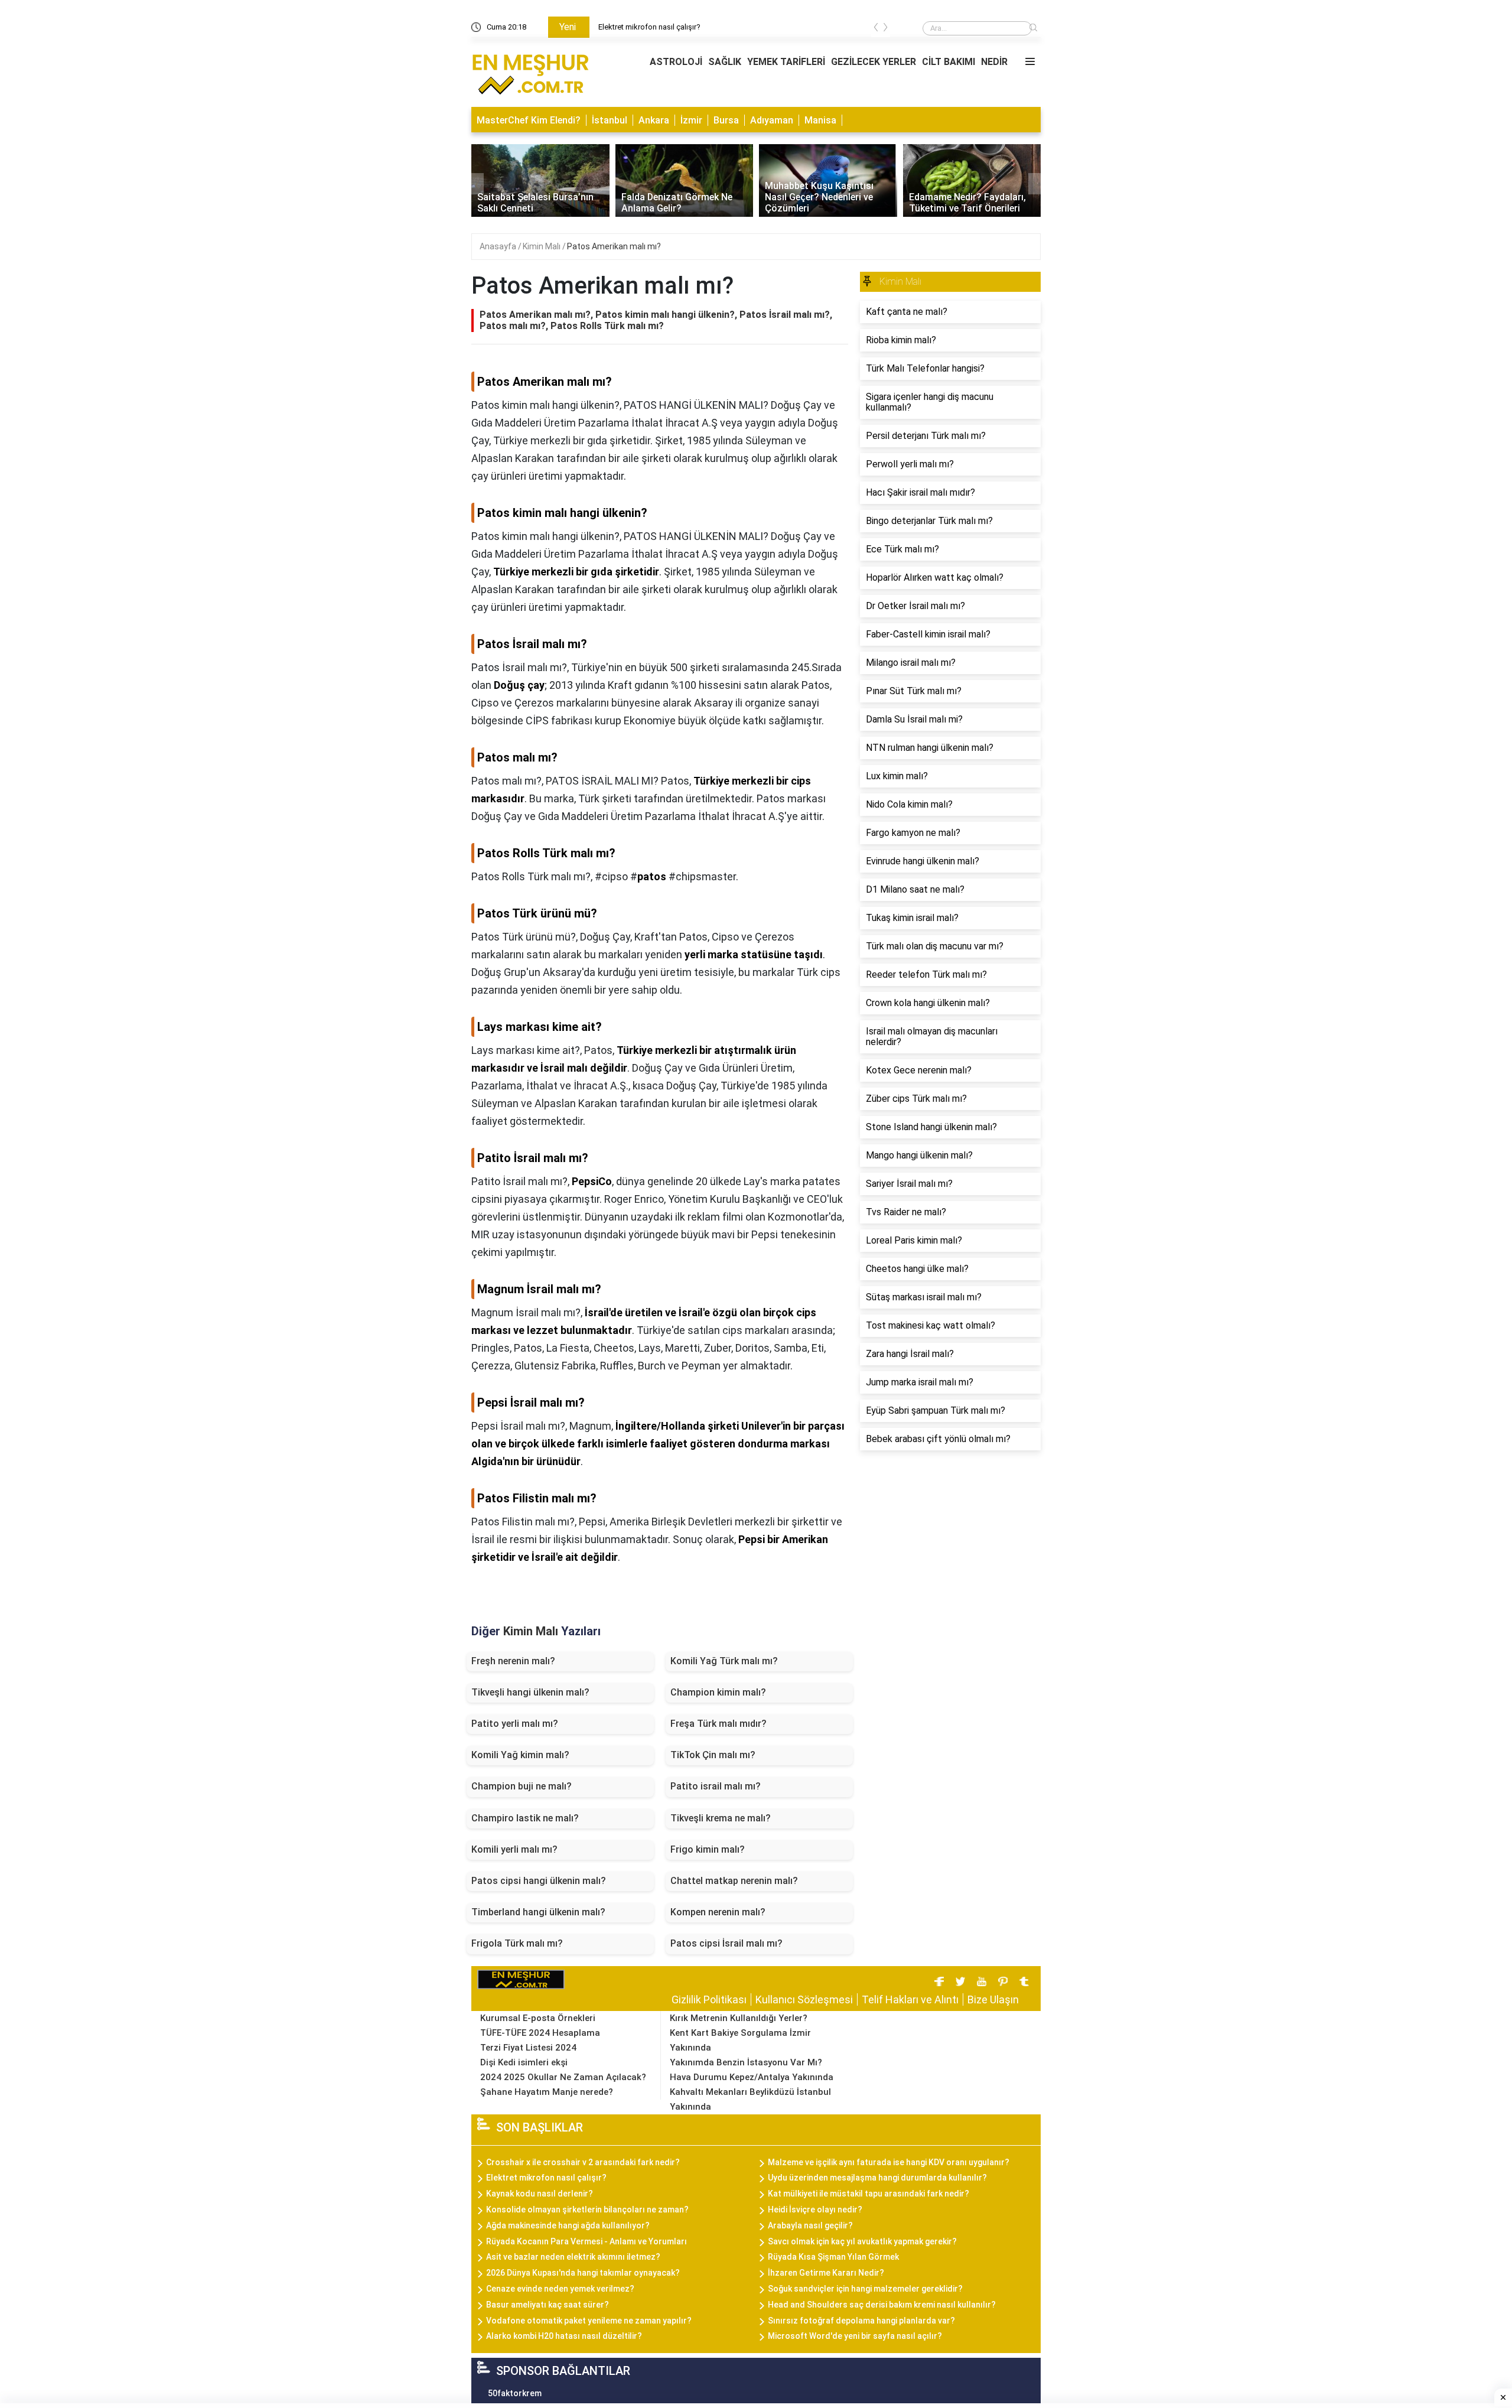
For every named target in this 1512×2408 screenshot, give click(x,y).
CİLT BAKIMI (949, 62)
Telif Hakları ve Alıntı (910, 1999)
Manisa (820, 120)
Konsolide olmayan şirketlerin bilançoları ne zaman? (587, 2209)
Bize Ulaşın (993, 1999)
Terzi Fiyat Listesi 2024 (528, 2048)
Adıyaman (772, 120)
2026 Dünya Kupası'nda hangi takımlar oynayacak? (583, 2273)
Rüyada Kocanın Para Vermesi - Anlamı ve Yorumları (586, 2241)
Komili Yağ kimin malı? (520, 1755)
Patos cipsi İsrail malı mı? (726, 1943)
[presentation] (876, 29)
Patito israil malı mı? (716, 1786)
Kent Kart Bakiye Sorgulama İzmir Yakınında (740, 2040)
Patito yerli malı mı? (515, 1724)
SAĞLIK (725, 62)
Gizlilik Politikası (709, 1999)
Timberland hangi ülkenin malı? (538, 1912)
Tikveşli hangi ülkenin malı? (530, 1692)
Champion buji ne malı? (522, 1786)
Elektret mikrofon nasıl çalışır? (649, 27)
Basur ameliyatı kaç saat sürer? (548, 2305)
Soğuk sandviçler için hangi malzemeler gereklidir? (865, 2289)
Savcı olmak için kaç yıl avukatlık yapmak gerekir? (862, 2241)
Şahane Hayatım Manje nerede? (547, 2092)
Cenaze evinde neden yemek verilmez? (560, 2289)
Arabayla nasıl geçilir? (810, 2225)
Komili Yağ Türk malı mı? (724, 1661)
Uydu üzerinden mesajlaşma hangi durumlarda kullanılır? (877, 2178)
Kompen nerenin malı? (718, 1912)
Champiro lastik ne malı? (525, 1818)
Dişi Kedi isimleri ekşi (524, 2062)
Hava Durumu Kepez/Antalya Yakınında (752, 2077)
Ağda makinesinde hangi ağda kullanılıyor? (568, 2225)
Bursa (726, 120)
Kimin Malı (542, 246)
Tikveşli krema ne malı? (721, 1818)
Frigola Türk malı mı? (517, 1943)
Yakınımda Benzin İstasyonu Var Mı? (746, 2062)
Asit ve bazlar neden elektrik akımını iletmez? (573, 2257)
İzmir (691, 120)
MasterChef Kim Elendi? (529, 120)
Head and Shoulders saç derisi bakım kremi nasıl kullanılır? (882, 2305)
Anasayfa (499, 246)
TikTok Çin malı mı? (713, 1755)
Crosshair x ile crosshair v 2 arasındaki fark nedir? (583, 2162)
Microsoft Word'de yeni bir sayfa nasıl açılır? (855, 2336)
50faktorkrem (515, 2393)
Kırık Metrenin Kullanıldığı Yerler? (739, 2018)
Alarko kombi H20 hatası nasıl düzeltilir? (564, 2336)
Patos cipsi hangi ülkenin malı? (539, 1881)
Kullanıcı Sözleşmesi (804, 1999)
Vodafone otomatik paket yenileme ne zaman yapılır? (589, 2321)
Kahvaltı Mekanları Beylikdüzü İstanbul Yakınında (750, 2099)
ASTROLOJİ (676, 62)
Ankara (654, 120)
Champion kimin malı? (718, 1692)
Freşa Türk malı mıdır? (718, 1724)
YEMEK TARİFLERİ (786, 62)
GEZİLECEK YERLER (874, 62)
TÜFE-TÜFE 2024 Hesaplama (540, 2033)
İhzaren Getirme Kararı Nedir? (826, 2273)
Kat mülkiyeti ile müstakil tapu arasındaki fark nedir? (869, 2194)
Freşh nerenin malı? (513, 1661)
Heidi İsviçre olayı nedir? (815, 2209)
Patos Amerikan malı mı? (614, 246)
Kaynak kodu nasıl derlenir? (540, 2194)
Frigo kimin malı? (708, 1849)
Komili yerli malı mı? (514, 1849)
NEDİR (994, 62)
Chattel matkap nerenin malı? (734, 1881)
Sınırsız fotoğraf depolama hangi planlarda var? (861, 2321)
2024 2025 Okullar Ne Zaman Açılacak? (563, 2077)
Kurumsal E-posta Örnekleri (538, 2018)
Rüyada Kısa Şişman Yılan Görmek (833, 2257)
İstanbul (610, 120)
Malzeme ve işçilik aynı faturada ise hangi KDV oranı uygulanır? (889, 2162)
